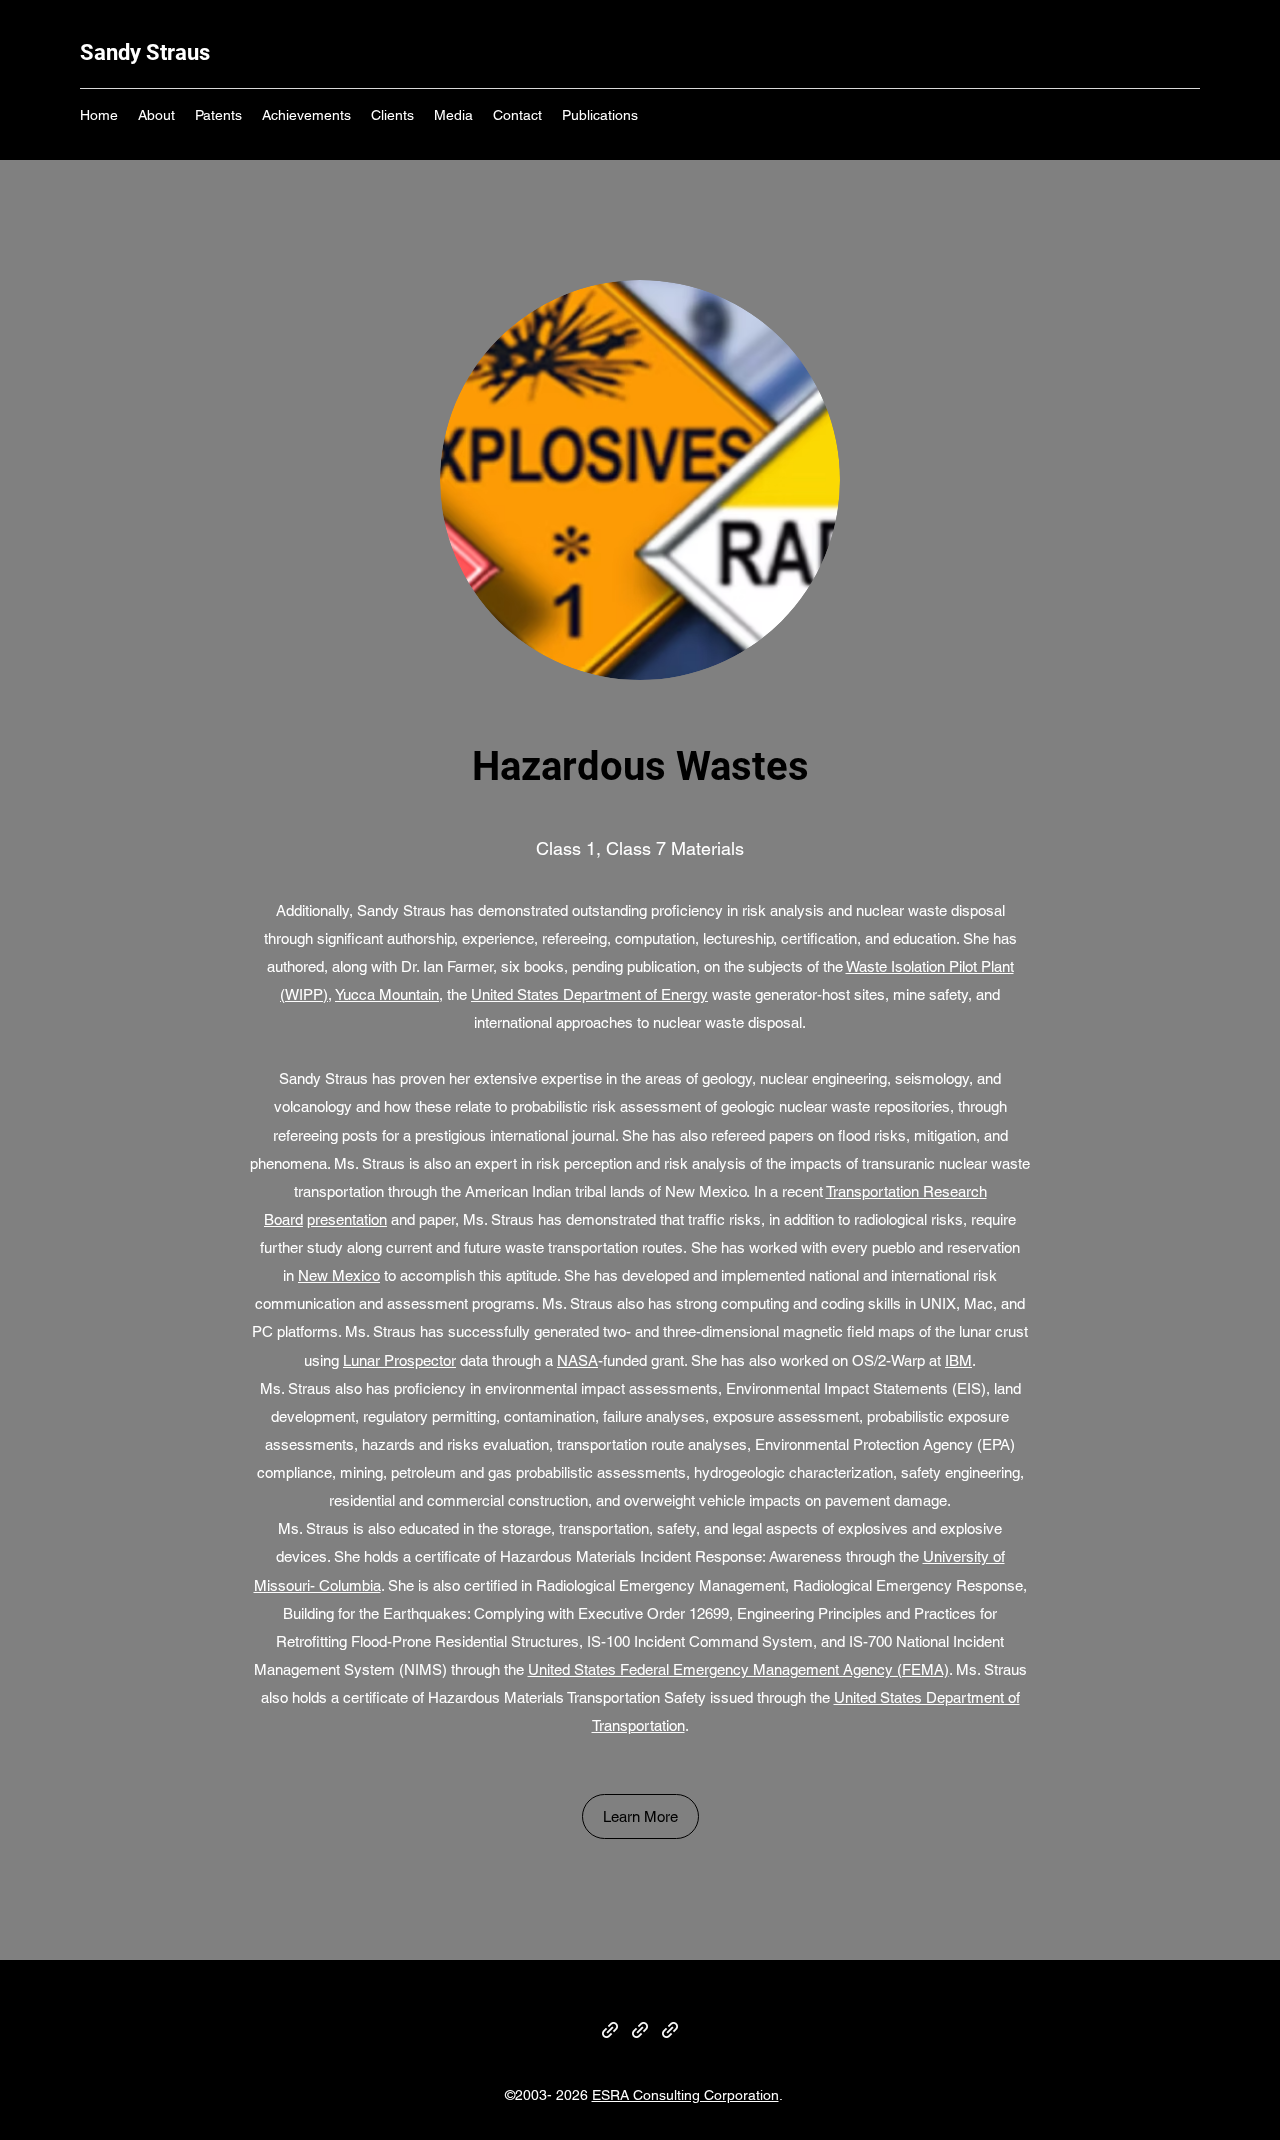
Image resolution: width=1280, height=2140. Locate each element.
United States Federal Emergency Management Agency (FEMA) (738, 1669)
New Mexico (339, 1275)
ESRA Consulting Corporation (685, 2095)
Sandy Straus (145, 52)
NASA (577, 1360)
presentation (347, 1219)
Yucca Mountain (387, 994)
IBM (958, 1360)
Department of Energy (635, 994)
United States (515, 994)
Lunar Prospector (399, 1360)
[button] (640, 1816)
